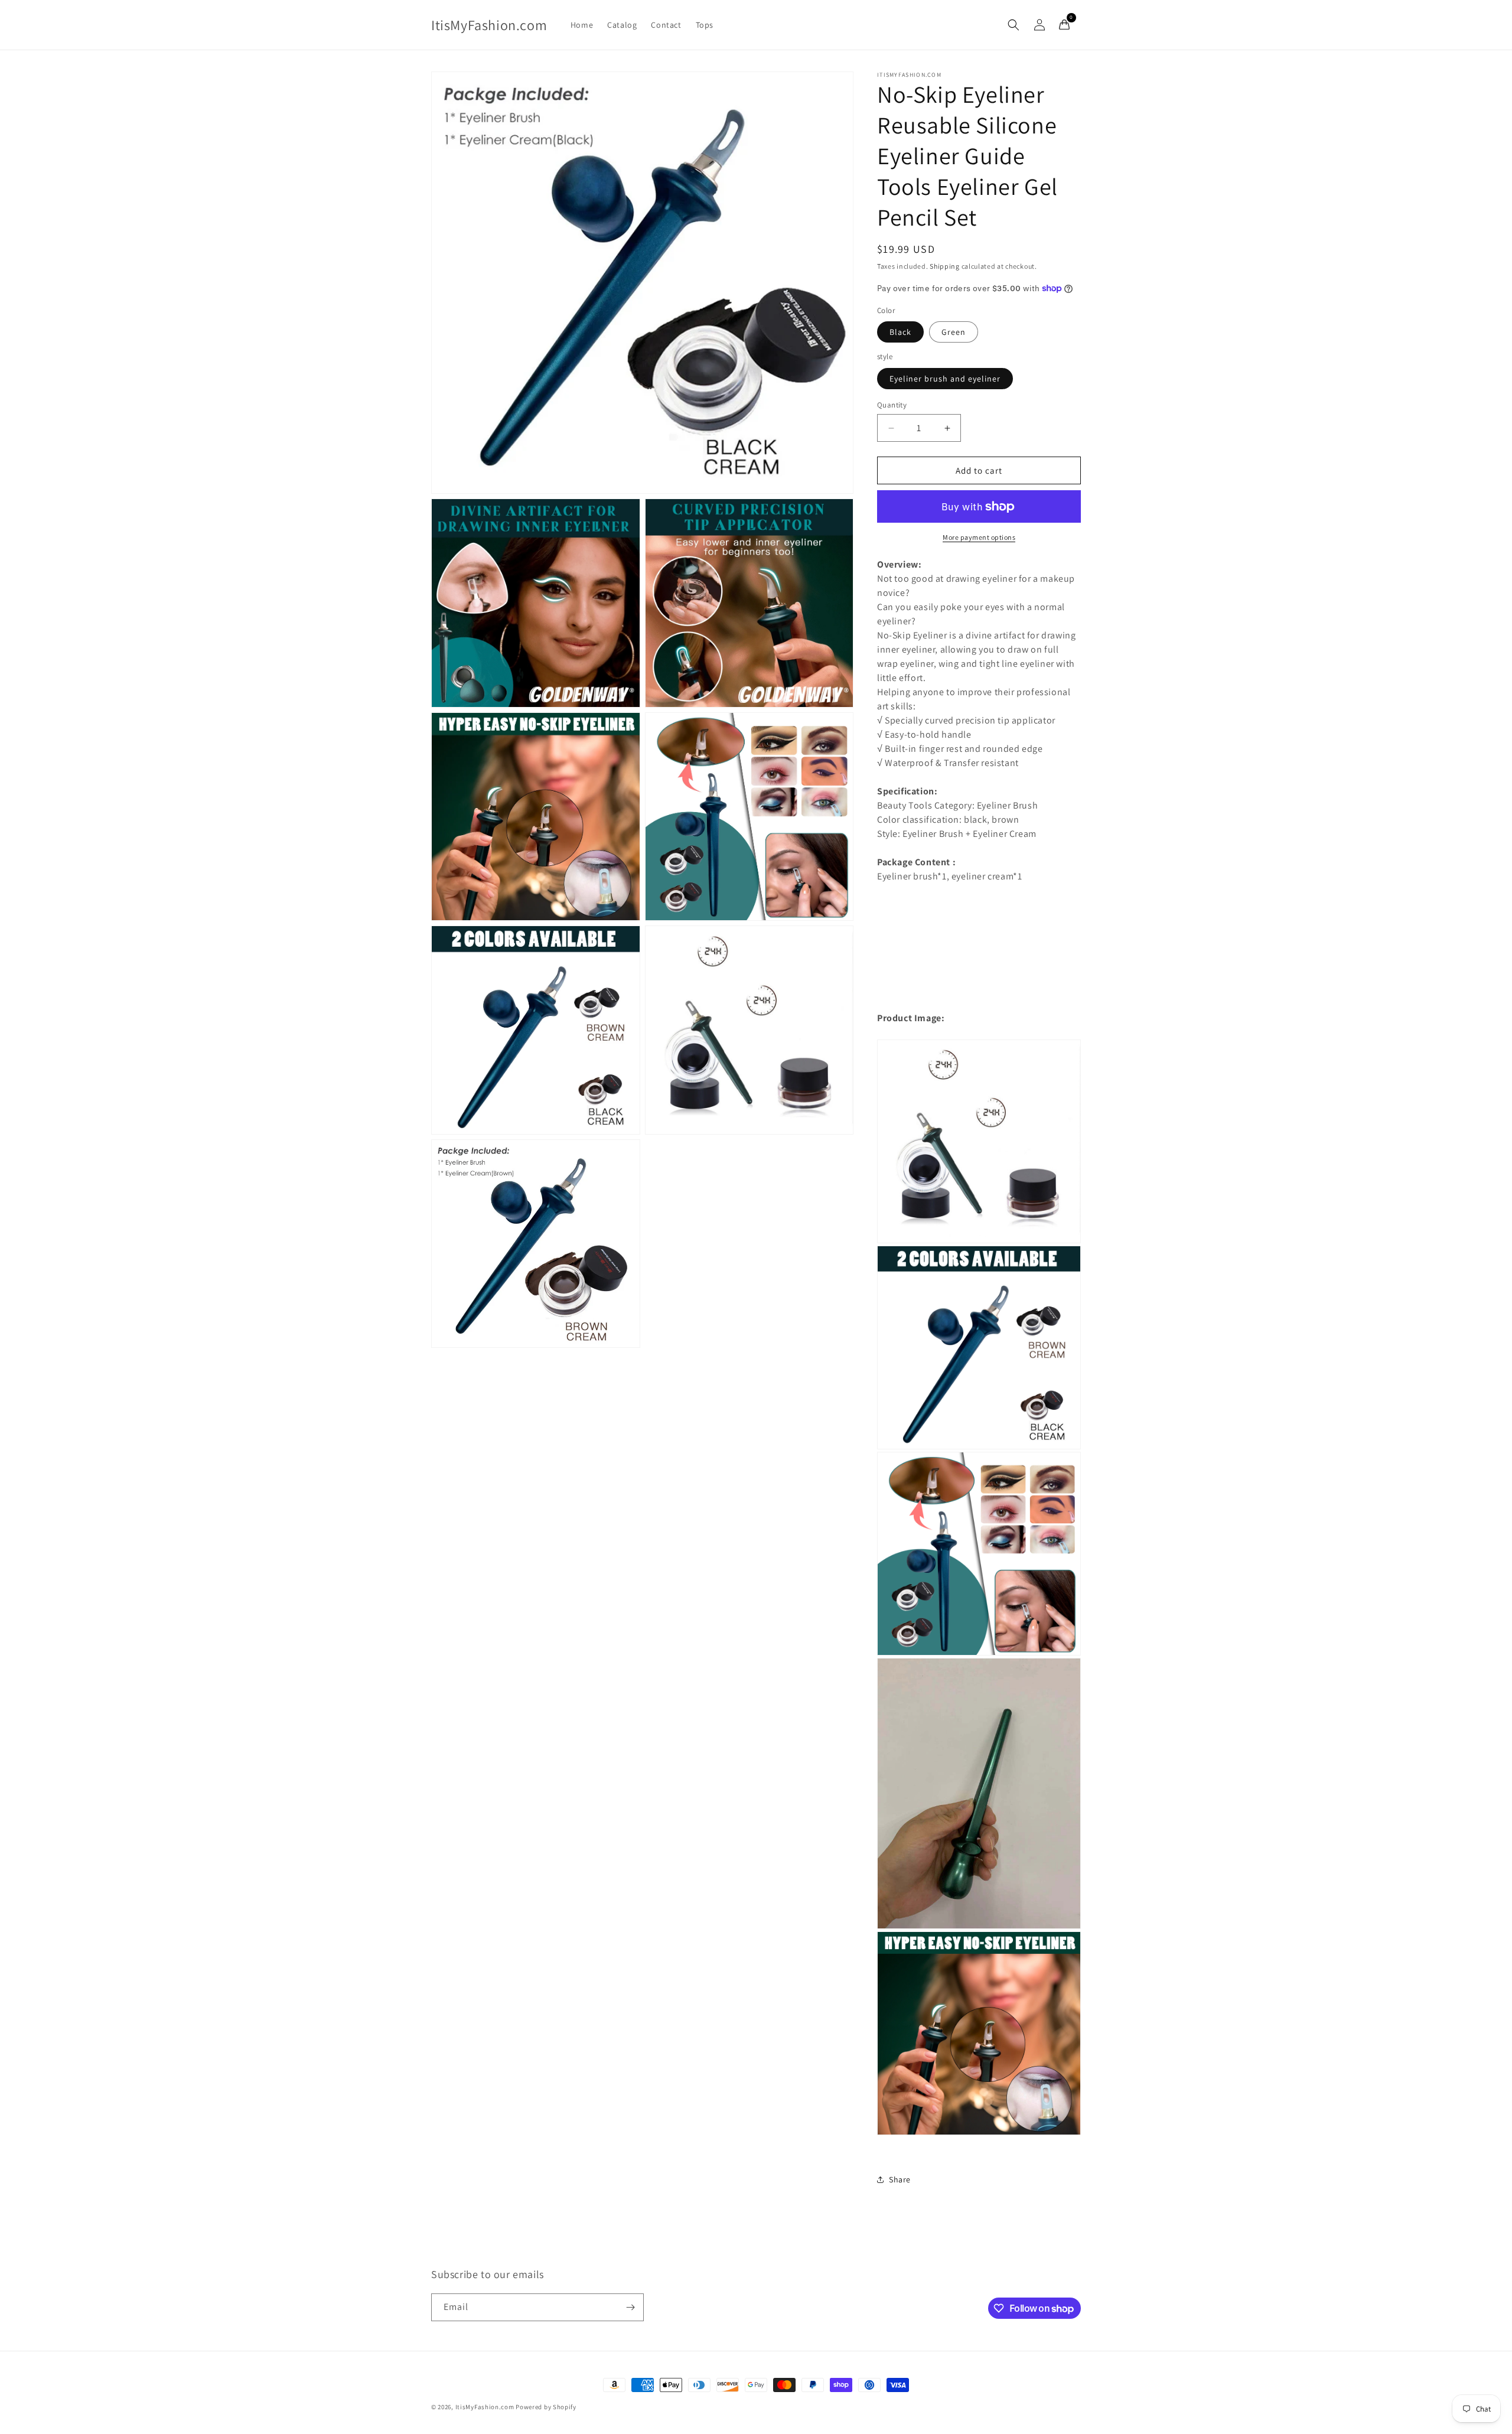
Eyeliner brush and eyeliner (945, 379)
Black (900, 332)
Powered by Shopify (546, 2407)
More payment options (979, 537)
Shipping (945, 266)
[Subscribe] (630, 2307)
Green (954, 332)
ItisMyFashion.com (485, 2407)
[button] (1014, 25)
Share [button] (900, 2179)
